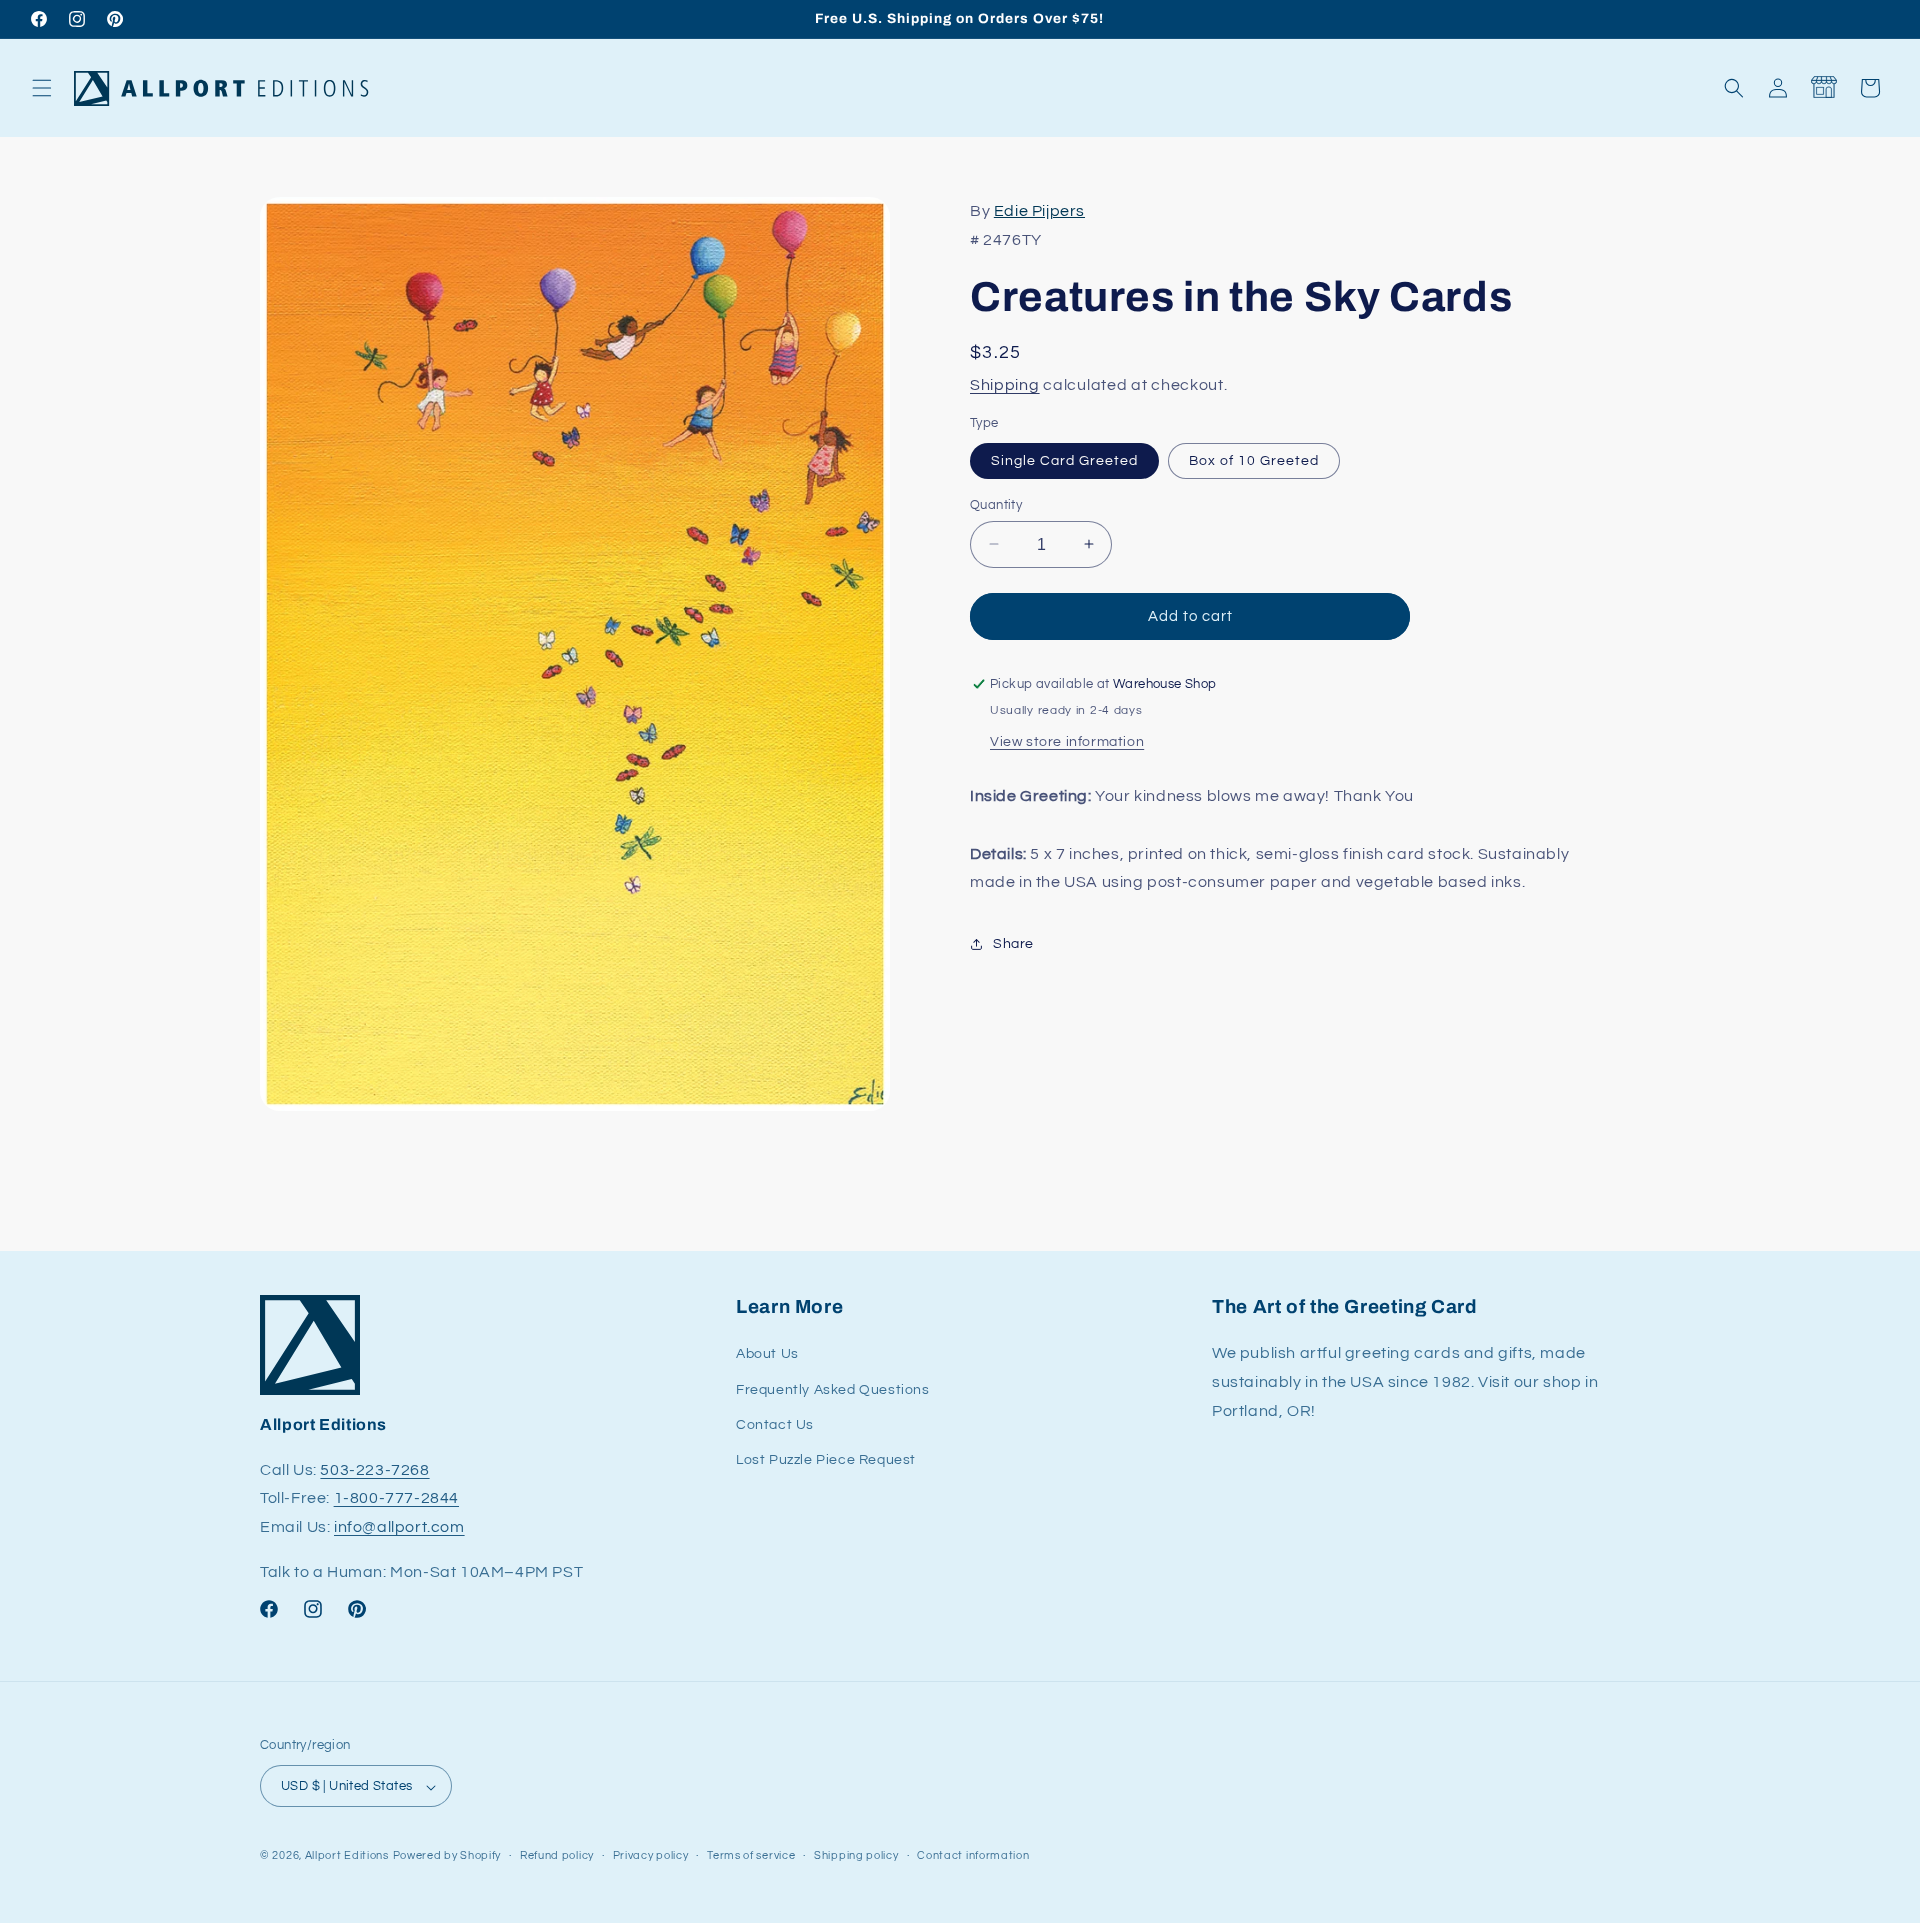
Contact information (973, 1855)
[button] (42, 88)
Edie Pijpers (1039, 211)
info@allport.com (399, 1528)
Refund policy (557, 1855)
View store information (1067, 742)
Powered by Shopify (447, 1856)
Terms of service (751, 1855)
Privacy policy (651, 1855)
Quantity (996, 504)
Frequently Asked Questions (833, 1390)
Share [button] (1013, 943)
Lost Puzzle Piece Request (826, 1460)
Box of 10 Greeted (1254, 460)
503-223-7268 (374, 1470)
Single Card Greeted (1064, 460)
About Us (767, 1355)
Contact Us (775, 1425)
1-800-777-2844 (396, 1499)
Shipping (1005, 385)
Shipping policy (856, 1855)
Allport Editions (347, 1856)
